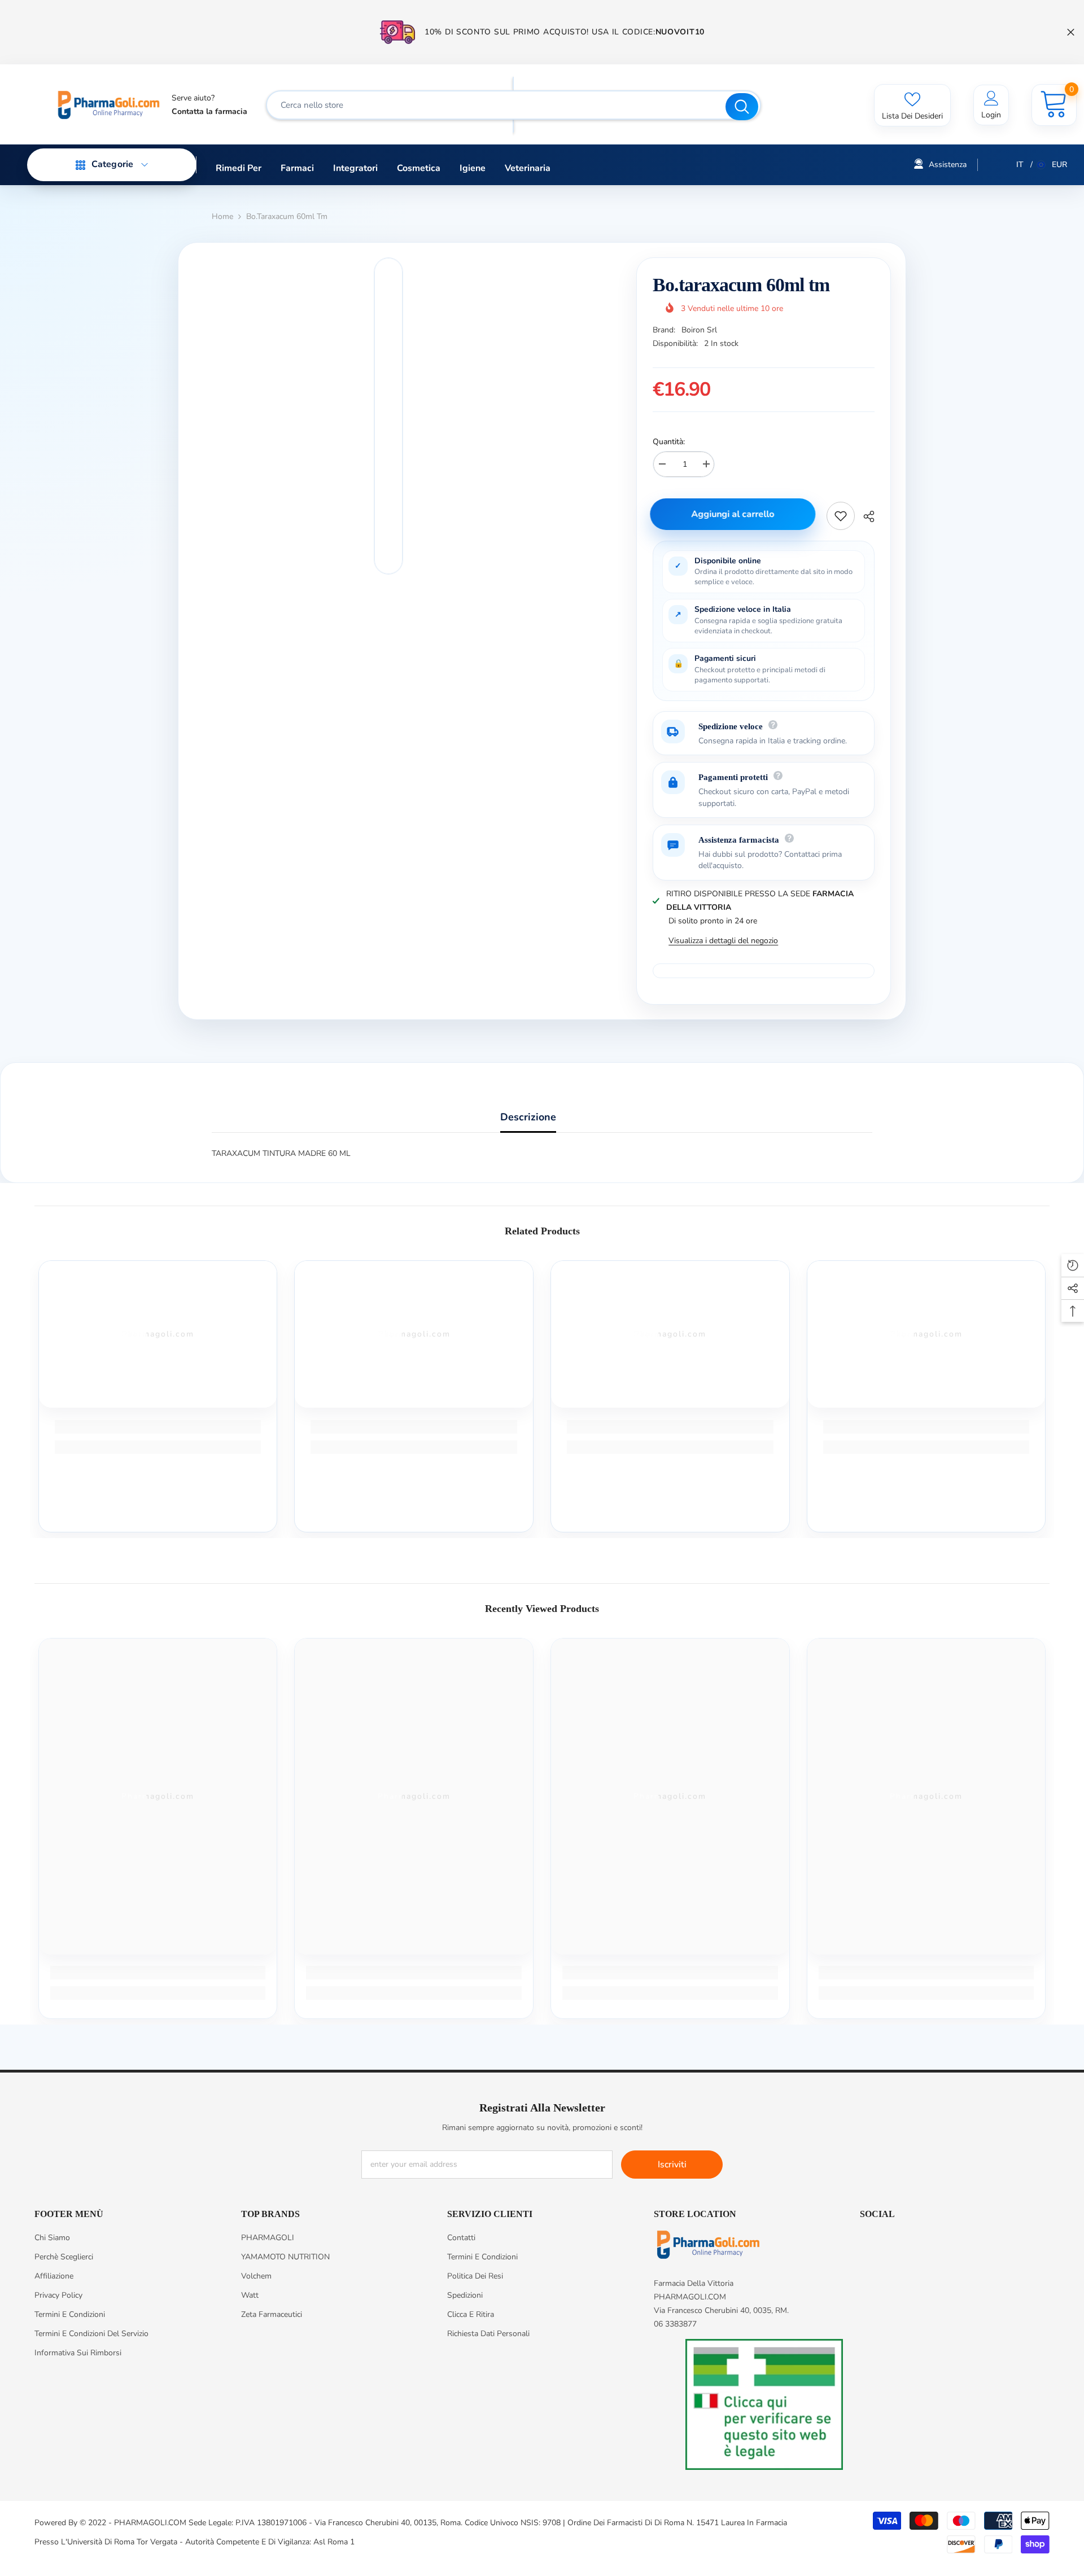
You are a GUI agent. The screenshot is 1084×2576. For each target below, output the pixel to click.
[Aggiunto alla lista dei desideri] (841, 516)
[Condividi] (865, 516)
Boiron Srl (699, 330)
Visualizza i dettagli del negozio (723, 941)
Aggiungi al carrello (735, 514)
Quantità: (669, 442)
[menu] (81, 165)
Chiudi (1071, 32)
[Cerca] (513, 105)
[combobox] (497, 105)
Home (222, 216)
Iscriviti (672, 2165)
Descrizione (528, 1117)
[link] (158, 1427)
